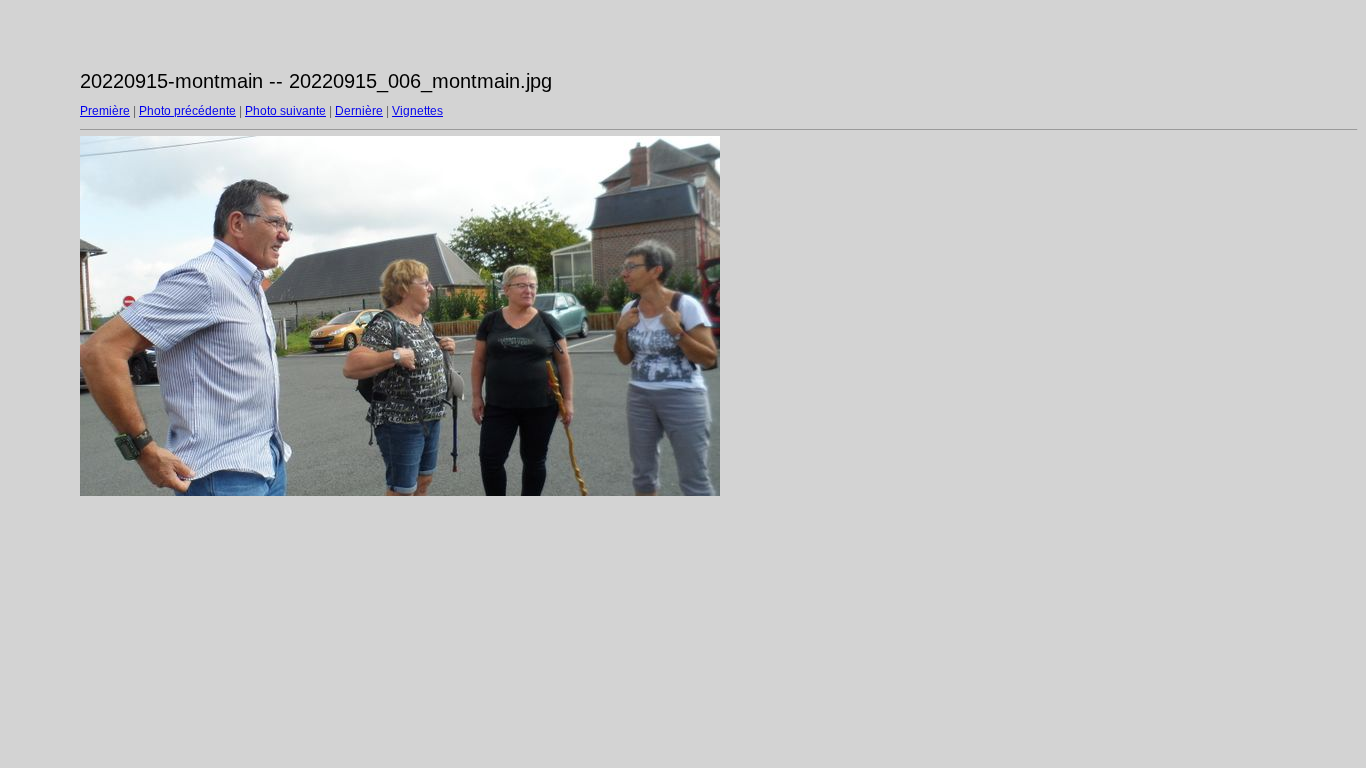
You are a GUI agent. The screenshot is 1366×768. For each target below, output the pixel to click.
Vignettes (417, 111)
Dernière (359, 111)
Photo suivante (285, 111)
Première (105, 111)
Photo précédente (187, 111)
